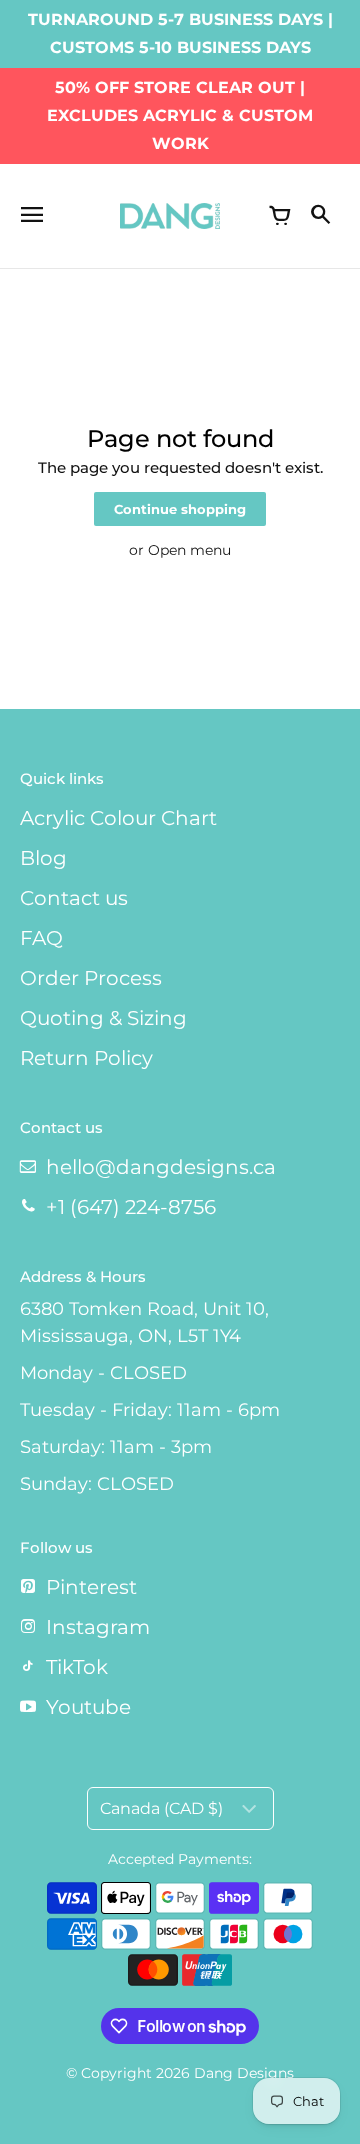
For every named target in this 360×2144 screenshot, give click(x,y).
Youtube (88, 1707)
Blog (43, 858)
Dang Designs (244, 2073)
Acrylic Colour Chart (118, 818)
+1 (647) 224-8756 (131, 1207)
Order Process (91, 978)
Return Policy (86, 1058)
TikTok (77, 1667)
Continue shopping (180, 509)
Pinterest (91, 1587)
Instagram (98, 1627)
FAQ (41, 938)
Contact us (74, 898)
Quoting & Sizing (103, 1018)
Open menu (189, 550)
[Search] (320, 216)
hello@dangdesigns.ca (161, 1167)
